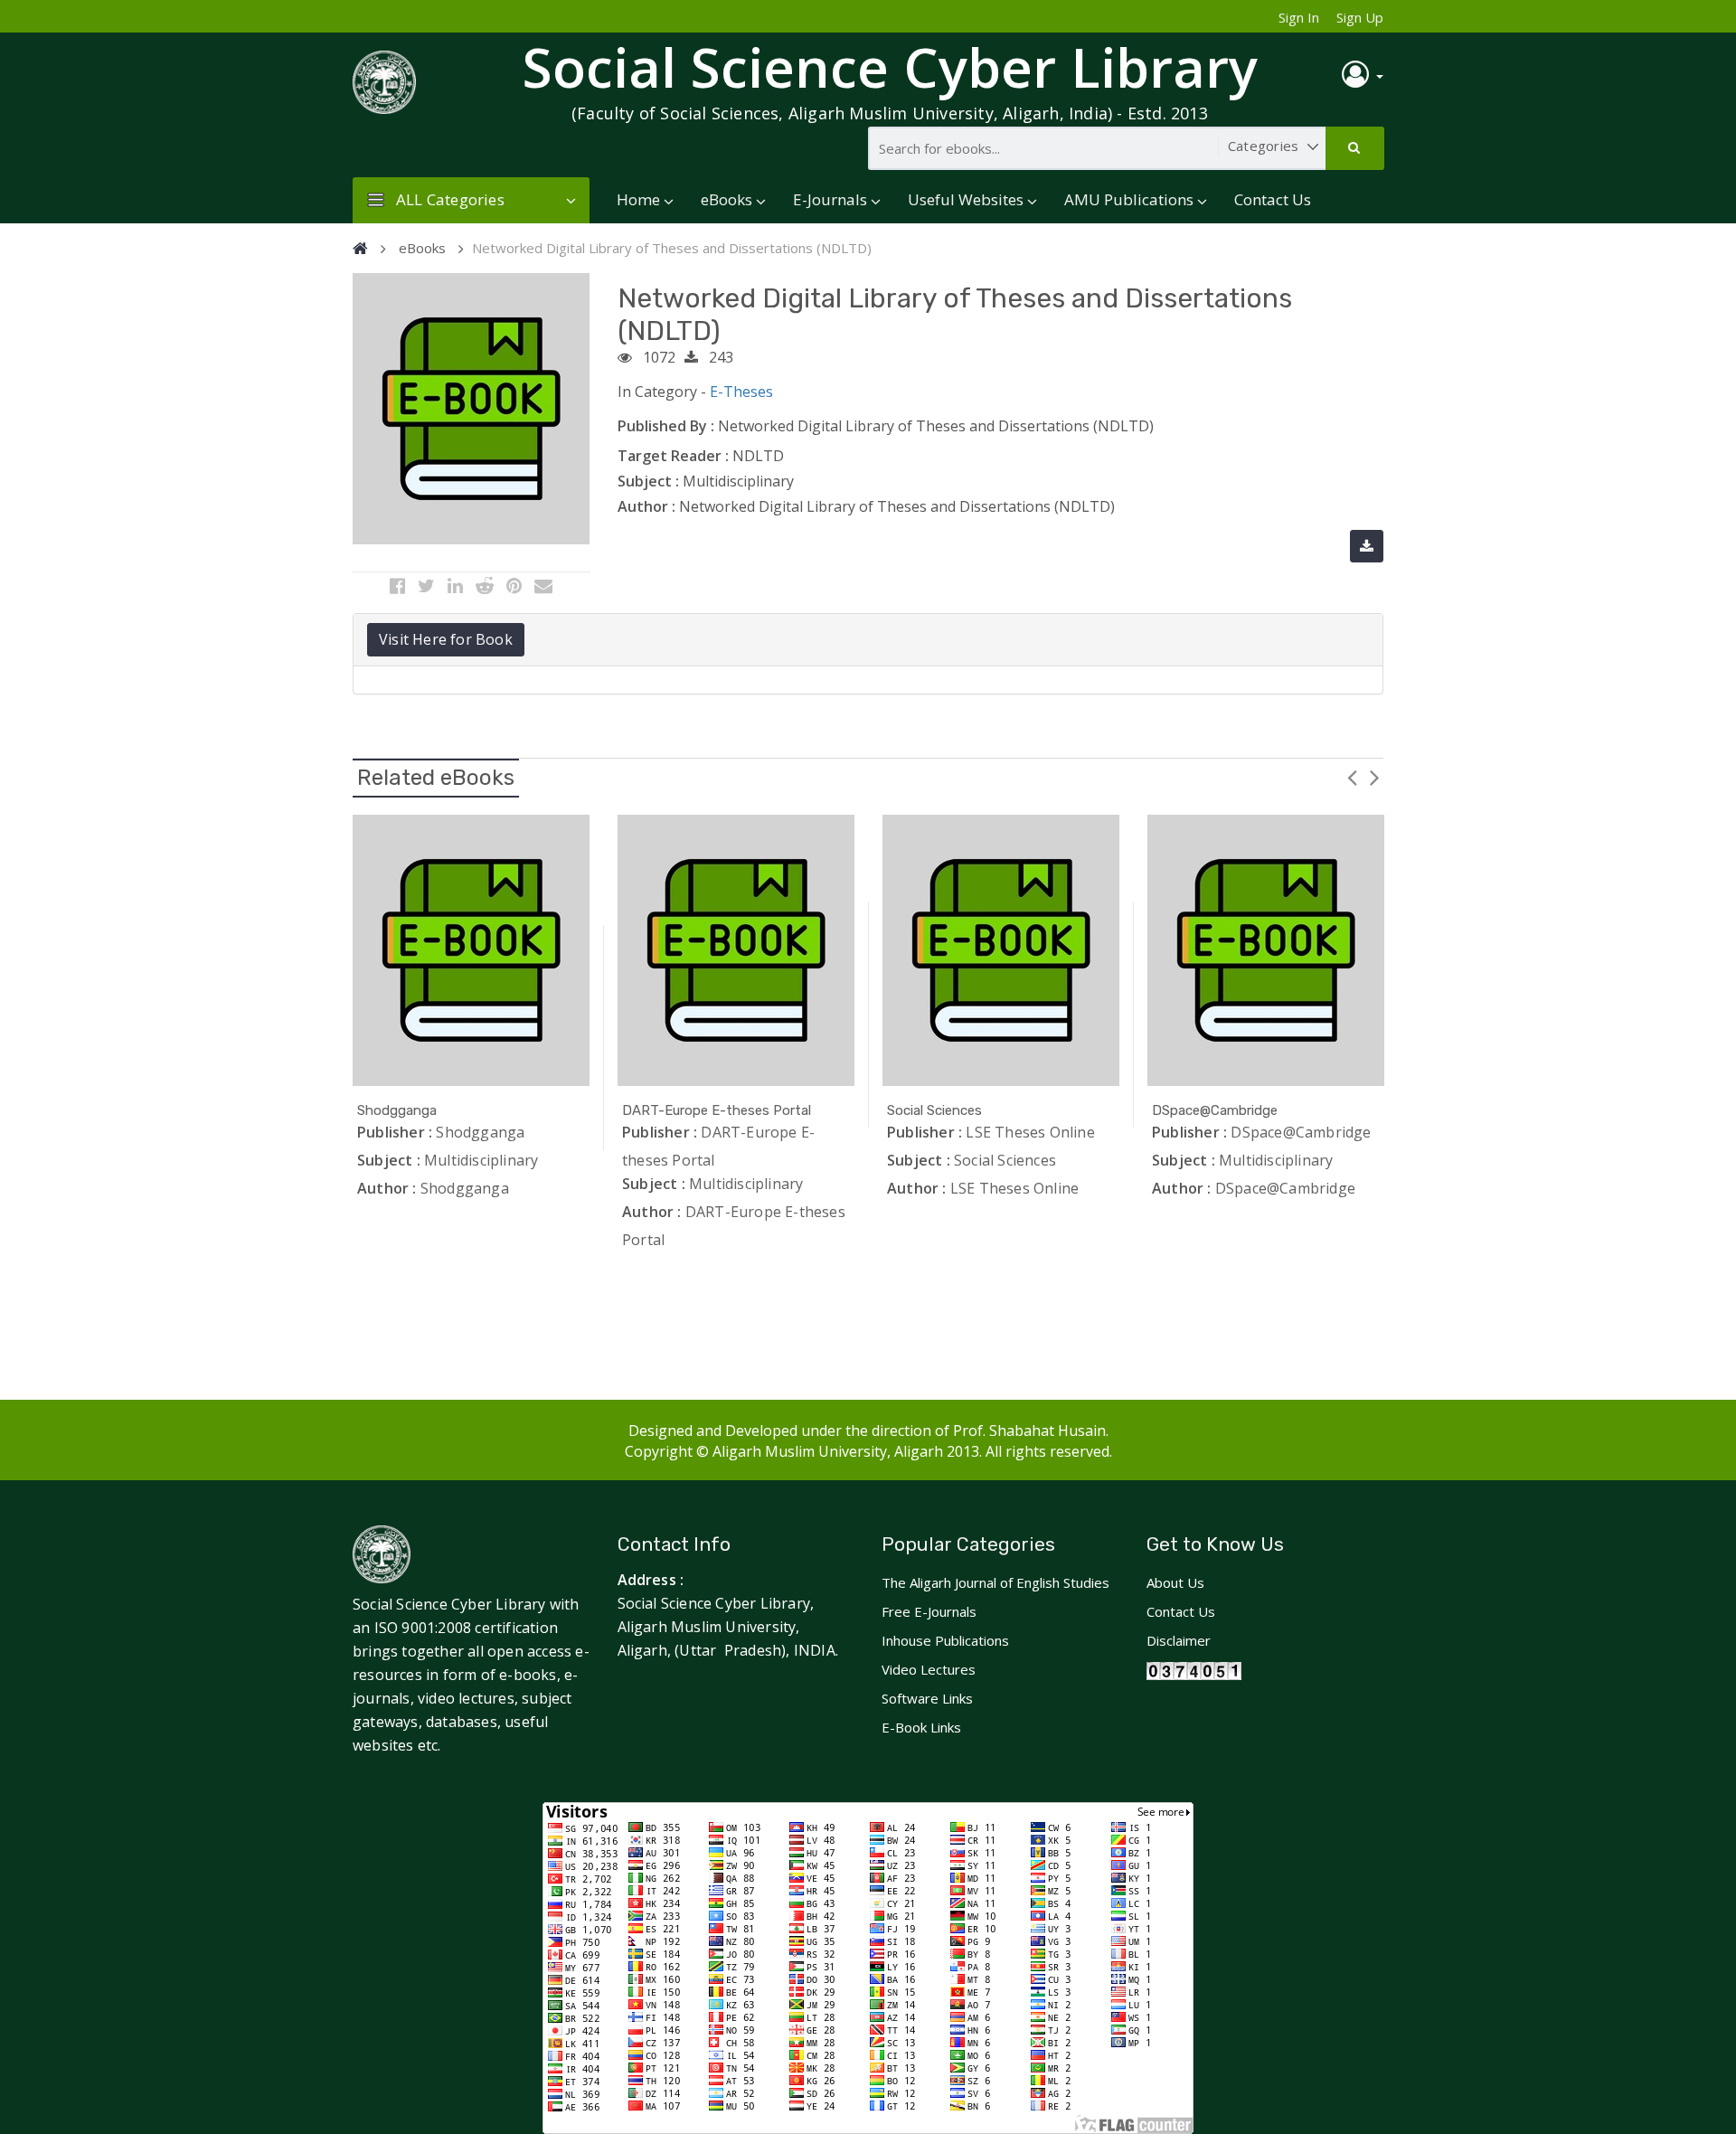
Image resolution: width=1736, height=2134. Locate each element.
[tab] (868, 640)
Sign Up (1360, 17)
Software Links (927, 1698)
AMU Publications (1129, 199)
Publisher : (395, 1132)
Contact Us (1273, 199)
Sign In (1299, 17)
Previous (1352, 777)
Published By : (666, 426)
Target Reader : (673, 456)
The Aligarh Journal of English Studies (995, 1582)
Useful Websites (966, 199)
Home (638, 199)
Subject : (648, 481)
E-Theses (741, 392)
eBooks (726, 199)
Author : (646, 506)
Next (1374, 777)
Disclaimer (1179, 1640)
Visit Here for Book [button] (446, 639)
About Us (1175, 1582)
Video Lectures (929, 1669)
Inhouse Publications (945, 1640)
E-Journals (830, 199)
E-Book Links (921, 1727)
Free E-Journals (929, 1611)
